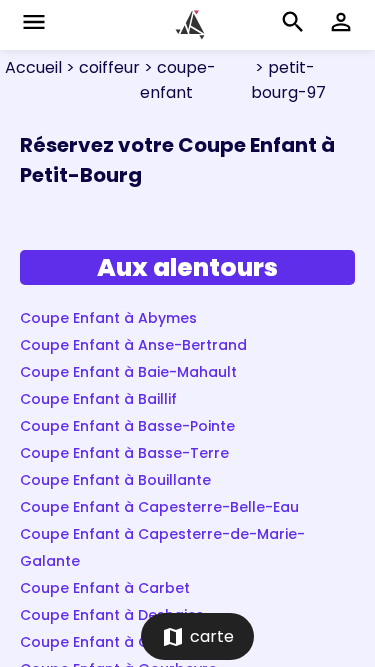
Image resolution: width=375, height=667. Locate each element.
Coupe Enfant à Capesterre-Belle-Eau (159, 507)
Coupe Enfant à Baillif (98, 399)
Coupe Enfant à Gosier (103, 642)
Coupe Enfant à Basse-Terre (124, 453)
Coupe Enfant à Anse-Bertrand (133, 345)
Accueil (33, 67)
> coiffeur (101, 67)
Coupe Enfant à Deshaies (112, 615)
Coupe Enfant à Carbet (105, 588)
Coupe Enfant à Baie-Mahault (128, 372)
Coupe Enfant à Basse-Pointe (127, 426)
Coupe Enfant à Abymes (108, 318)
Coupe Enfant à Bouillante (115, 480)
